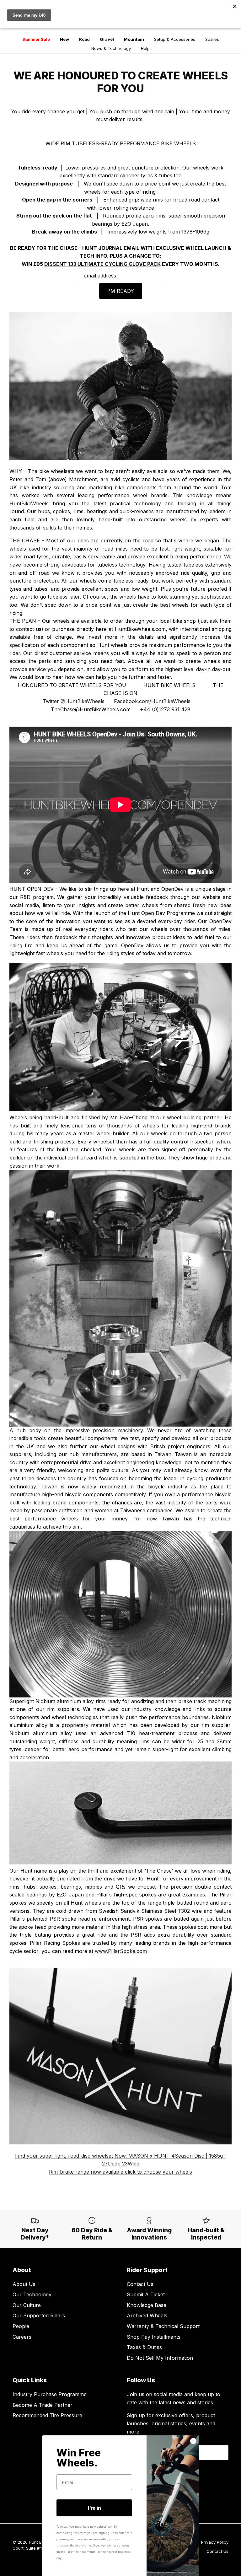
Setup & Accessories (175, 39)
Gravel (107, 39)
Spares (212, 39)
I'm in (94, 2508)
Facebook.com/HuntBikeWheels (152, 701)
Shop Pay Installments (154, 2337)
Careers (22, 2337)
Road (84, 39)
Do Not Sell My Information (160, 2358)
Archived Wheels (147, 2315)
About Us (24, 2284)
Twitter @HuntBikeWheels (74, 701)
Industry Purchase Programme (50, 2394)
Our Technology (32, 2294)
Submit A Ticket (146, 2294)
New (64, 39)
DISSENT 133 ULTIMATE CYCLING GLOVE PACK (102, 264)
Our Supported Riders (39, 2315)
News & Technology (111, 48)
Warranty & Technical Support (163, 2326)
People (21, 2326)
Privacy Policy (215, 2542)
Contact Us (140, 2284)
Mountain (134, 39)
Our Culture (27, 2305)
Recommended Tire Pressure (47, 2415)
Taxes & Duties (144, 2347)
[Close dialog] (193, 2441)
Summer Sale (36, 39)
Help (145, 48)
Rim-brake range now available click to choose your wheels (120, 2172)
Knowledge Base (147, 2305)
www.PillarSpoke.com (121, 1951)
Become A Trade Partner (43, 2405)
